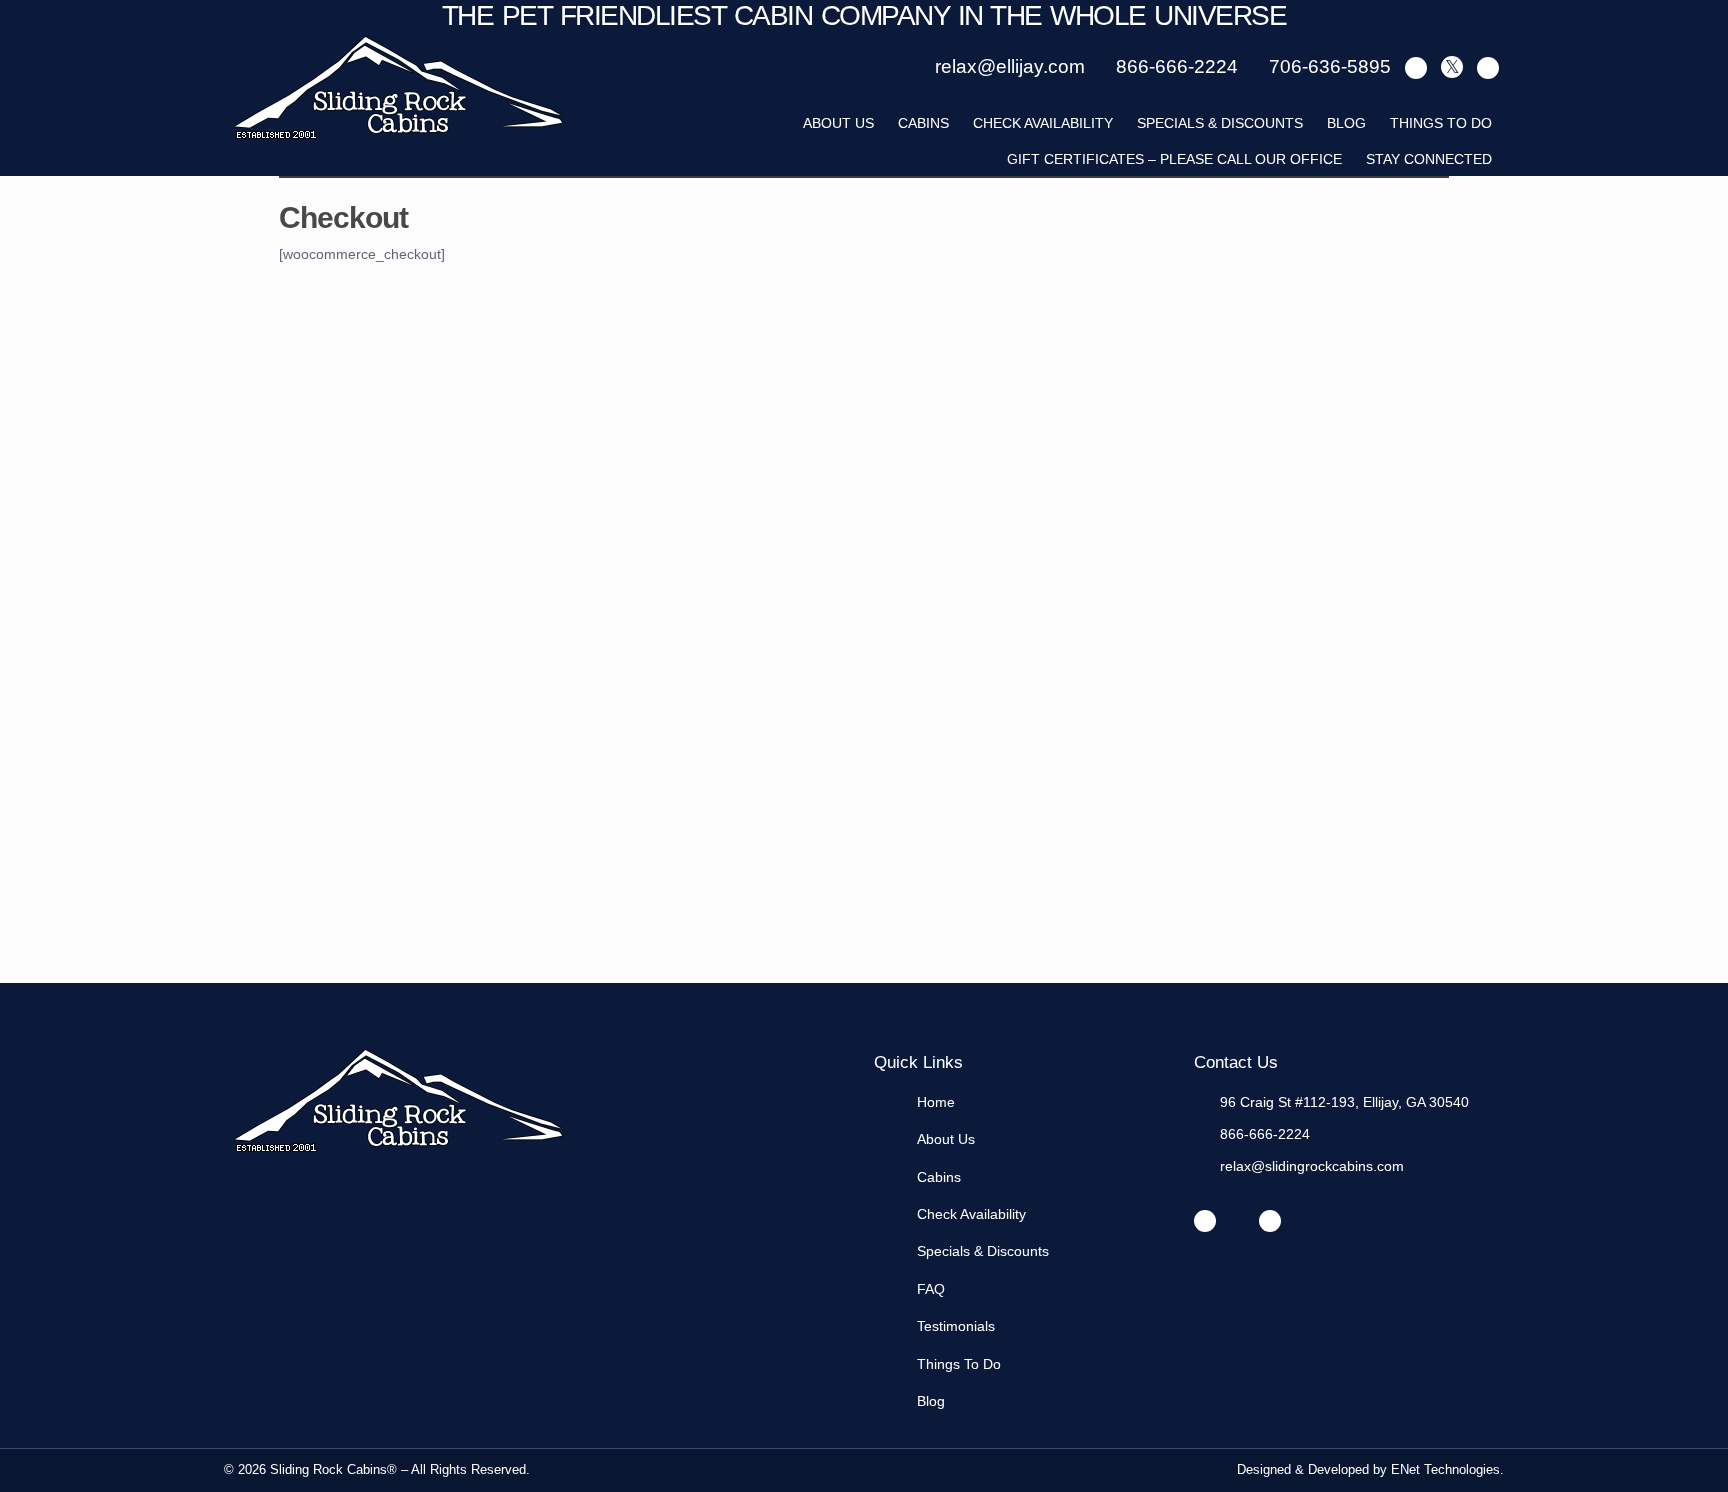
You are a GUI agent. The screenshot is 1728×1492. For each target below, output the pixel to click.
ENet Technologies (1445, 1469)
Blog (1346, 123)
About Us (946, 1139)
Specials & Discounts (1220, 123)
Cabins (923, 123)
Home (936, 1102)
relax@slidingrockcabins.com (1312, 1166)
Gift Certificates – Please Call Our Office (1174, 159)
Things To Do (1441, 123)
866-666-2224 (1265, 1134)
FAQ (931, 1289)
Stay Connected (1429, 159)
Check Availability (1043, 123)
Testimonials (956, 1326)
